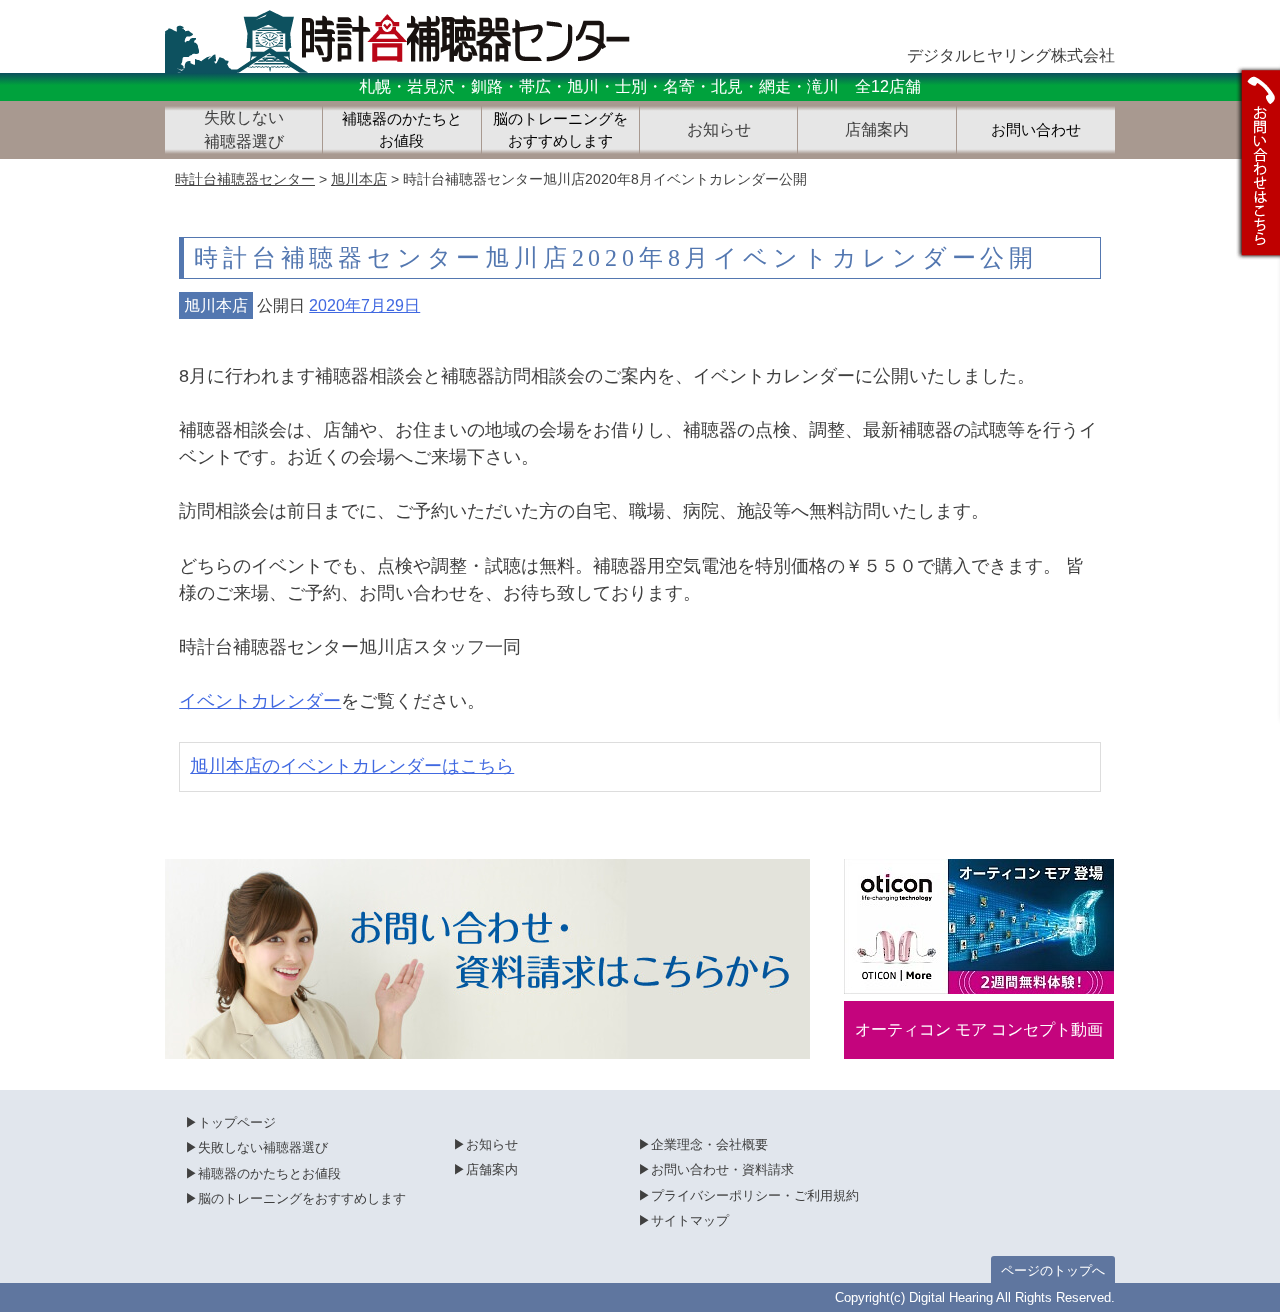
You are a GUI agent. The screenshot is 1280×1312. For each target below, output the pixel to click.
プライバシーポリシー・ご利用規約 (755, 1195)
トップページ (237, 1122)
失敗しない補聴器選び (263, 1147)
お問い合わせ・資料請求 (722, 1169)
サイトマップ (690, 1220)
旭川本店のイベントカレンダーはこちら (352, 766)
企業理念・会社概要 (709, 1144)
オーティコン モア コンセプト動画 (979, 1029)
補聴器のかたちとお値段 (402, 130)
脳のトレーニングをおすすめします (560, 130)
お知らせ (492, 1144)
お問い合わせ (1036, 130)
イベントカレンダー (260, 701)
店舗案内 (492, 1169)
